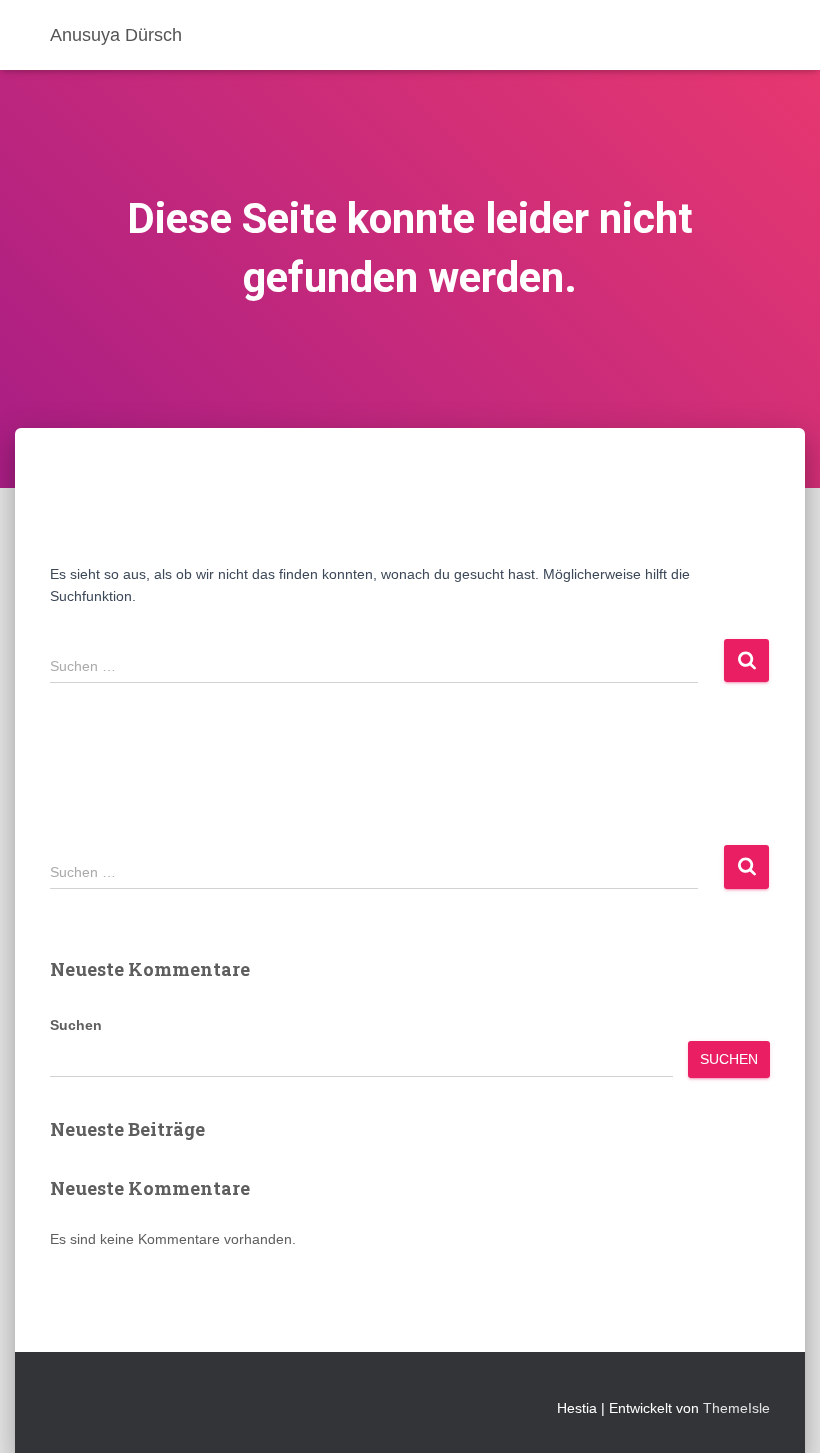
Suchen (76, 1025)
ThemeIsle (736, 1408)
